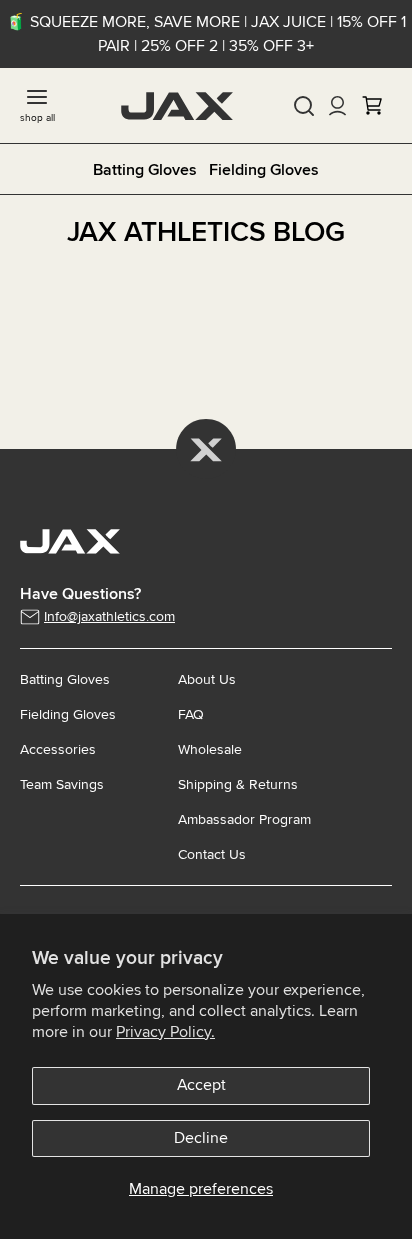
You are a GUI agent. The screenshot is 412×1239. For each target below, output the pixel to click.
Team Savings (62, 784)
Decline (201, 1138)
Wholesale (210, 749)
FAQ (191, 714)
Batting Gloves (145, 170)
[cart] (372, 106)
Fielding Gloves (264, 170)
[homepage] (177, 106)
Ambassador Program (244, 819)
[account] (338, 106)
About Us (207, 679)
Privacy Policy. (165, 1032)
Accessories (58, 749)
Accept (201, 1085)
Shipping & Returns (238, 784)
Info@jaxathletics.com (109, 616)
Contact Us (212, 854)
